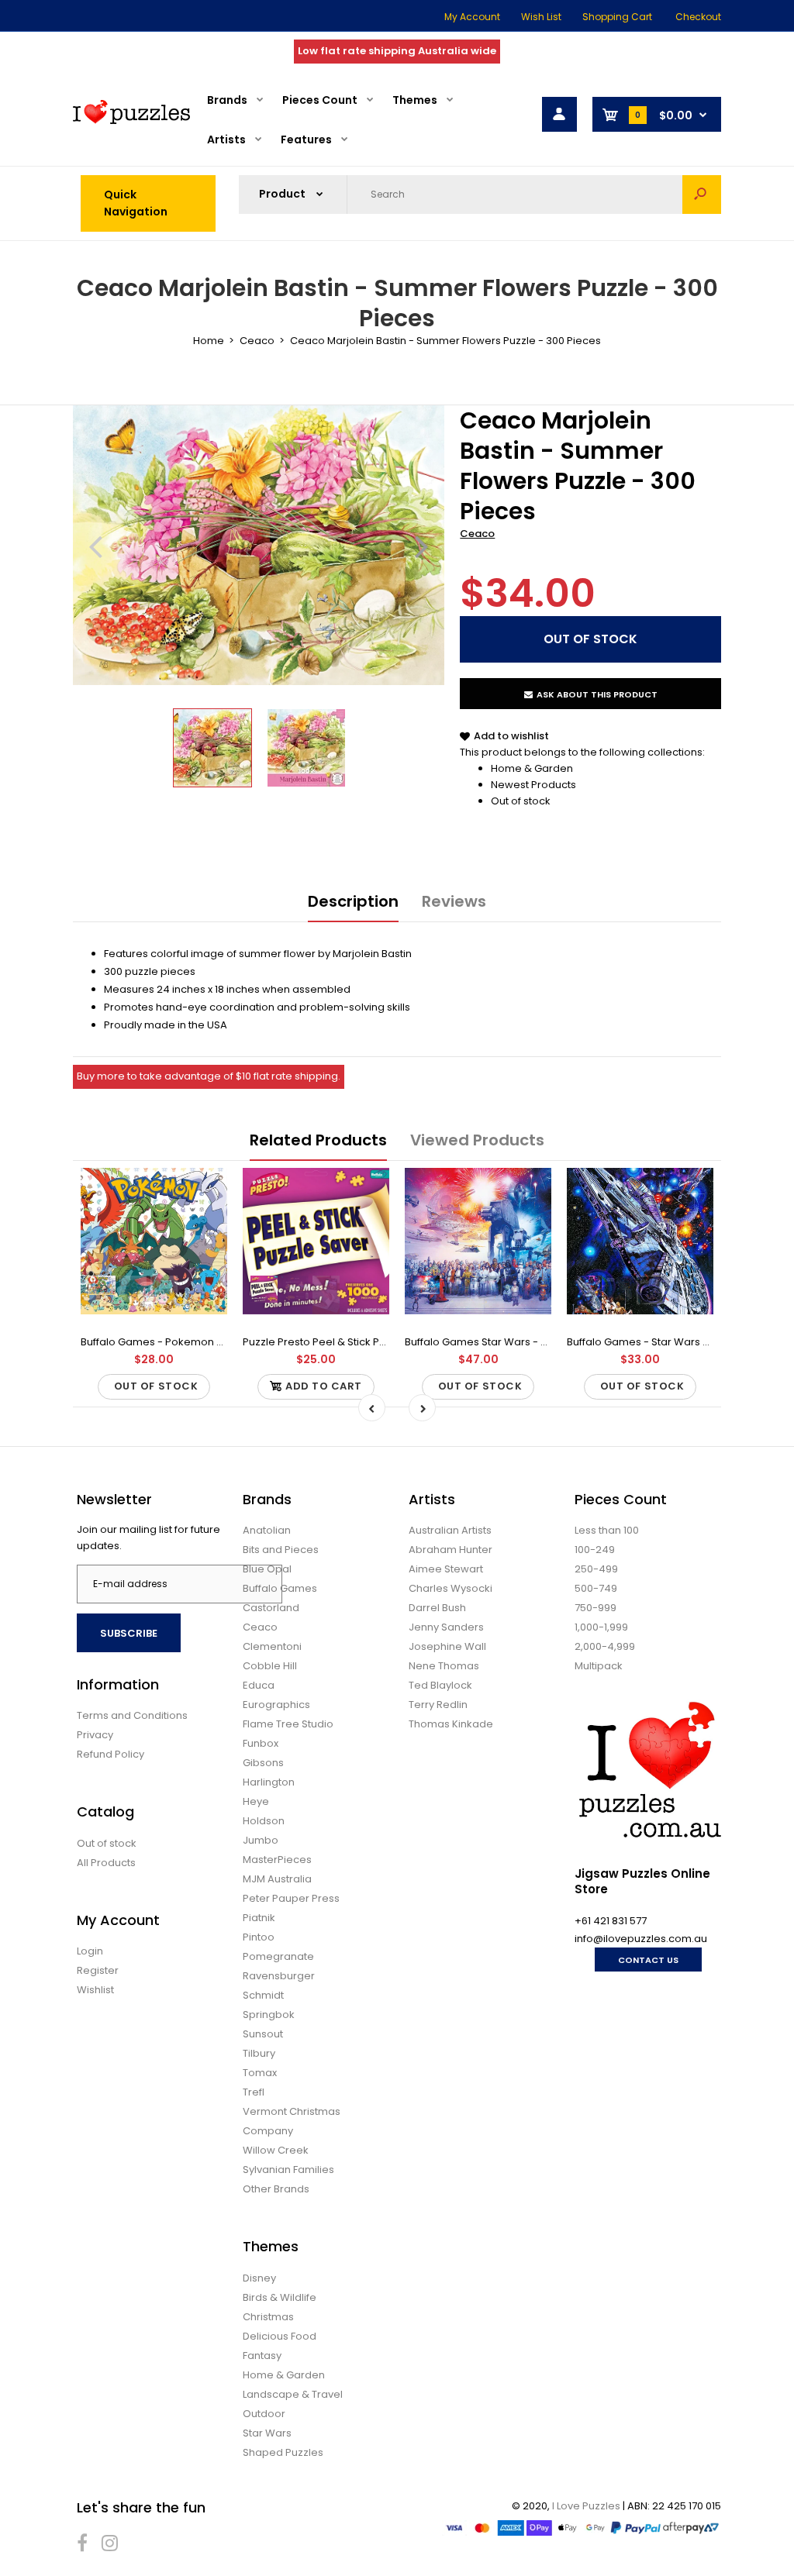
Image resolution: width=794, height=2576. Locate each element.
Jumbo (261, 1840)
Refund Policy (110, 1754)
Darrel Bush (437, 1608)
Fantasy (262, 2356)
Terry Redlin (438, 1705)
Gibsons (263, 1763)
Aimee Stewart (446, 1569)
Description (353, 901)
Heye (256, 1801)
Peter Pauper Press (291, 1898)
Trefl (254, 2092)
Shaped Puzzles (283, 2452)
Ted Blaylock (440, 1685)
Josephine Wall (447, 1646)
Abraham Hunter (451, 1550)
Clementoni (272, 1646)
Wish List (541, 17)
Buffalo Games (280, 1588)
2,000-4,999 (605, 1646)
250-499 (596, 1569)
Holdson (264, 1821)
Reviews (454, 901)
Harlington (269, 1782)
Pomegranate (278, 1956)
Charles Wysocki (451, 1588)
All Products (106, 1863)
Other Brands (276, 2189)
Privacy (95, 1735)
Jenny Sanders (446, 1627)
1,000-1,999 (601, 1627)
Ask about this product (597, 694)
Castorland (271, 1608)
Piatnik (259, 1918)
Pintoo (259, 1937)
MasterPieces (277, 1860)
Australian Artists (450, 1530)
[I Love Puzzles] (131, 121)
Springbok (269, 2015)
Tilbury (259, 2053)
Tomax (260, 2073)
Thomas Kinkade (451, 1724)
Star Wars (267, 2433)
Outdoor (264, 2414)
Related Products (318, 1140)
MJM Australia (277, 1879)
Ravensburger (279, 1976)
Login (90, 1951)
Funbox (261, 1743)
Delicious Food (280, 2336)
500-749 (596, 1588)
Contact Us (648, 1960)
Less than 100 (607, 1530)
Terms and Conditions (132, 1715)
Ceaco (477, 534)
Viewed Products (477, 1140)
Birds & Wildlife (280, 2297)
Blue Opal (267, 1569)
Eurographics (276, 1705)
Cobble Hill (270, 1666)
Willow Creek (276, 2150)
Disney (259, 2278)
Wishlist (95, 1990)
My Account (472, 17)
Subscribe (129, 1633)
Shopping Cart (617, 17)
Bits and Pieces (281, 1550)
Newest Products (533, 785)
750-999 (595, 1608)
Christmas (268, 2317)
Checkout (698, 17)
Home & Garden (532, 768)
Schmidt (263, 1995)
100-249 (595, 1550)
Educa (259, 1685)
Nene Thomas (444, 1666)
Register (98, 1970)
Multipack (599, 1666)
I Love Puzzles (586, 2506)
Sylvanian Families (288, 2170)
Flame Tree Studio (288, 1724)
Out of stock (521, 801)
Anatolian (267, 1530)
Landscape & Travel (293, 2394)
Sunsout (263, 2034)
